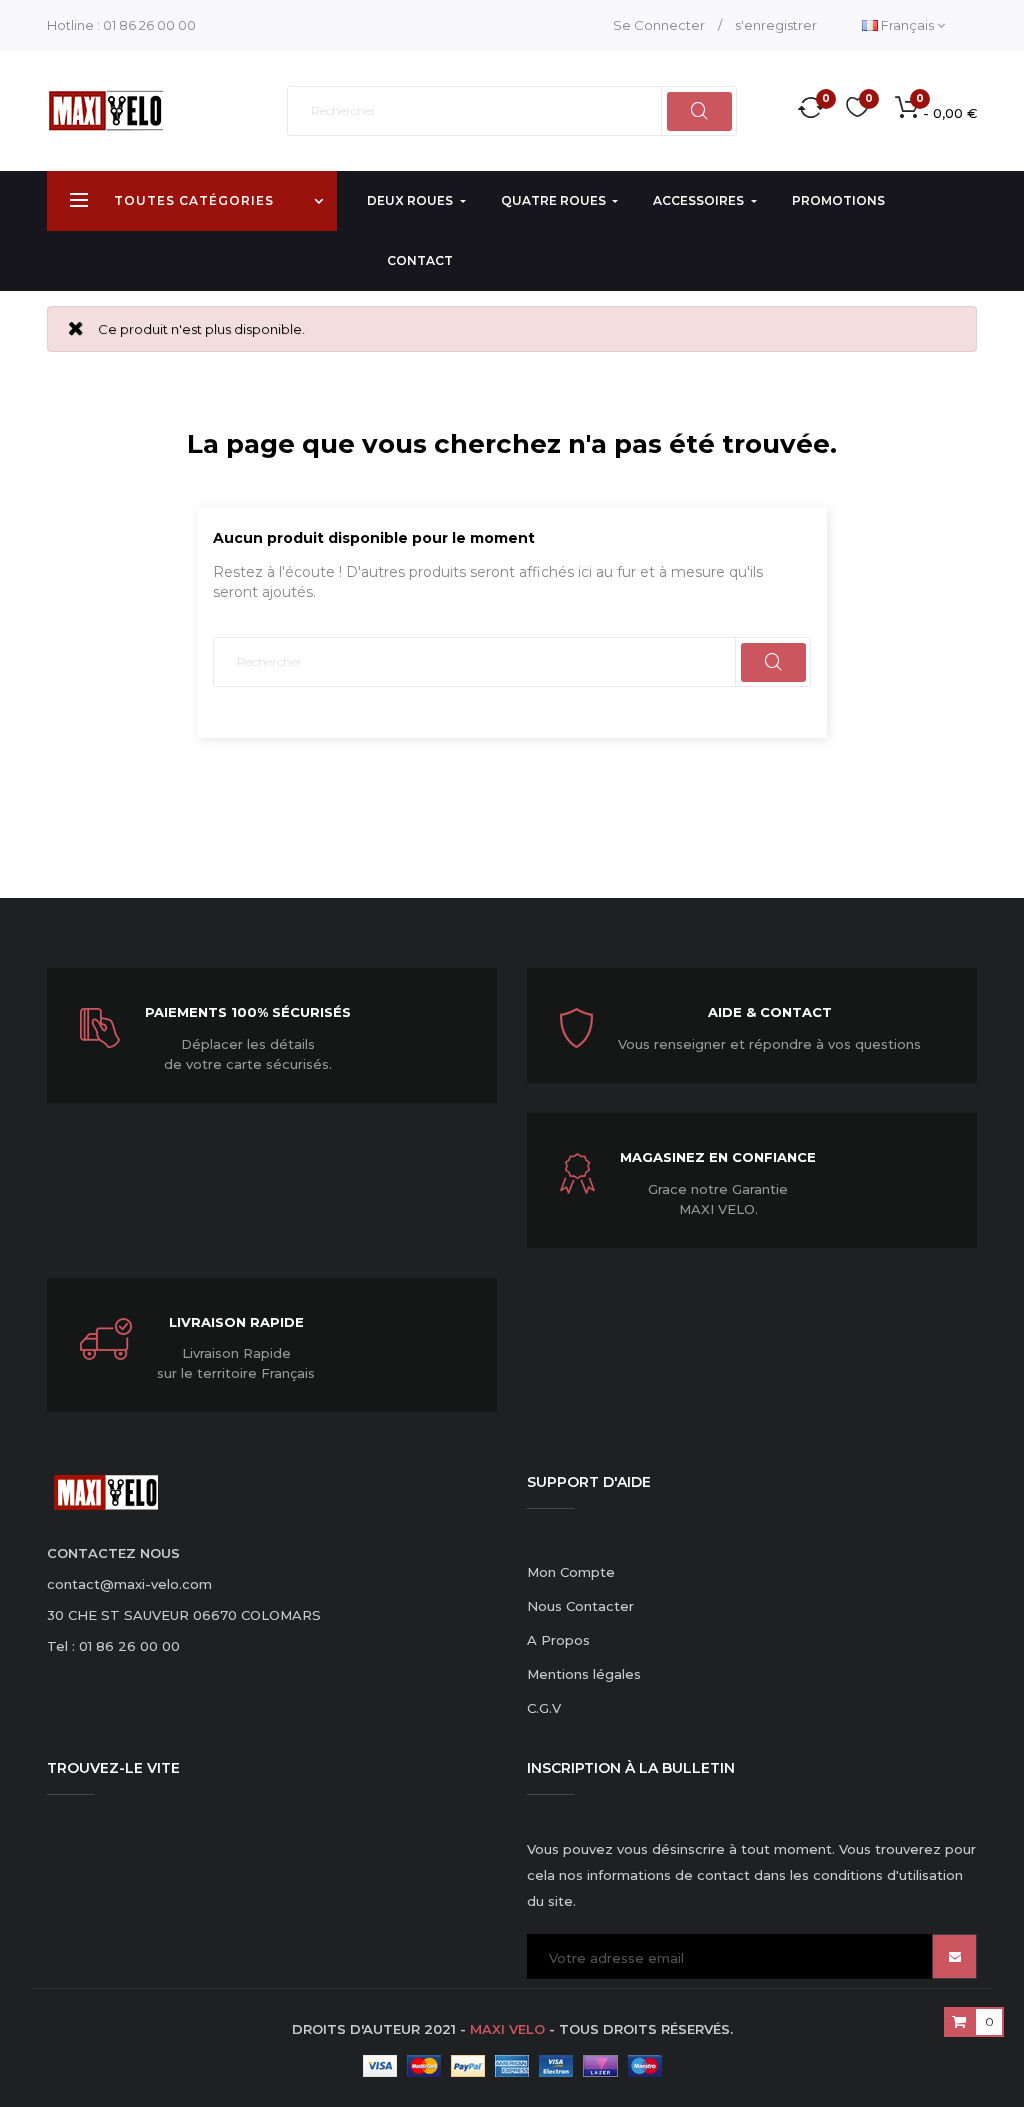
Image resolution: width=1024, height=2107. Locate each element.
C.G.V (544, 1708)
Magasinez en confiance (718, 1157)
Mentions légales (584, 1674)
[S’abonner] (954, 1956)
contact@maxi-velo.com (129, 1584)
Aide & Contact (770, 1012)
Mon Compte (571, 1572)
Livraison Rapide (236, 1322)
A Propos (558, 1640)
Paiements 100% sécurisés (248, 1012)
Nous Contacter (580, 1606)
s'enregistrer (776, 25)
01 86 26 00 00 (149, 25)
